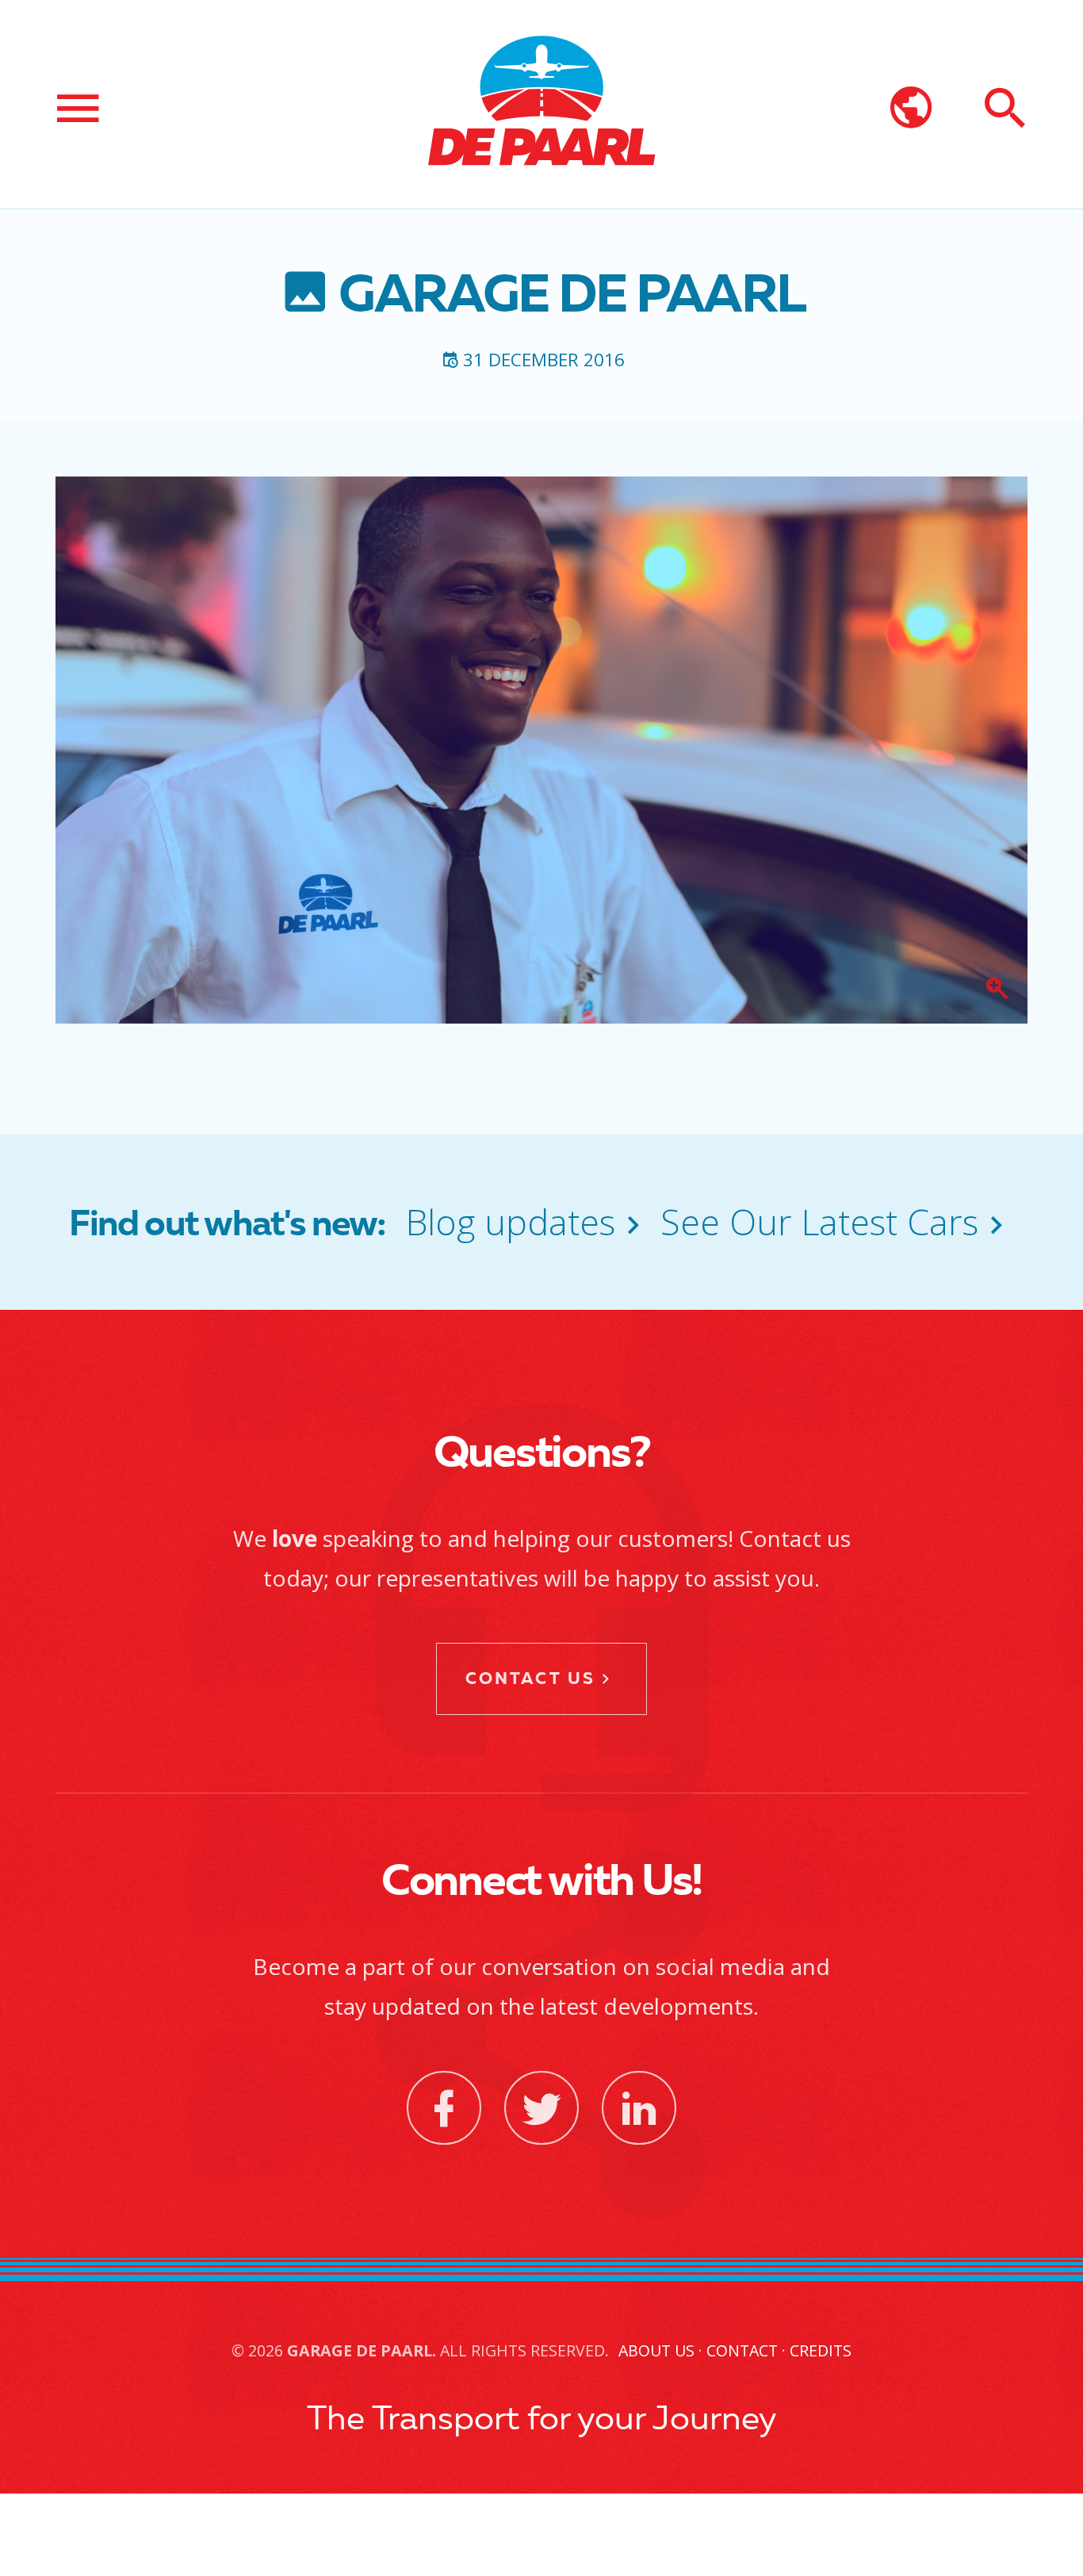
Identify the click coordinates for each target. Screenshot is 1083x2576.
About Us (656, 2350)
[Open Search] (1005, 109)
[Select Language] (911, 109)
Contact (742, 2350)
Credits (821, 2350)
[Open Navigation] (78, 109)
